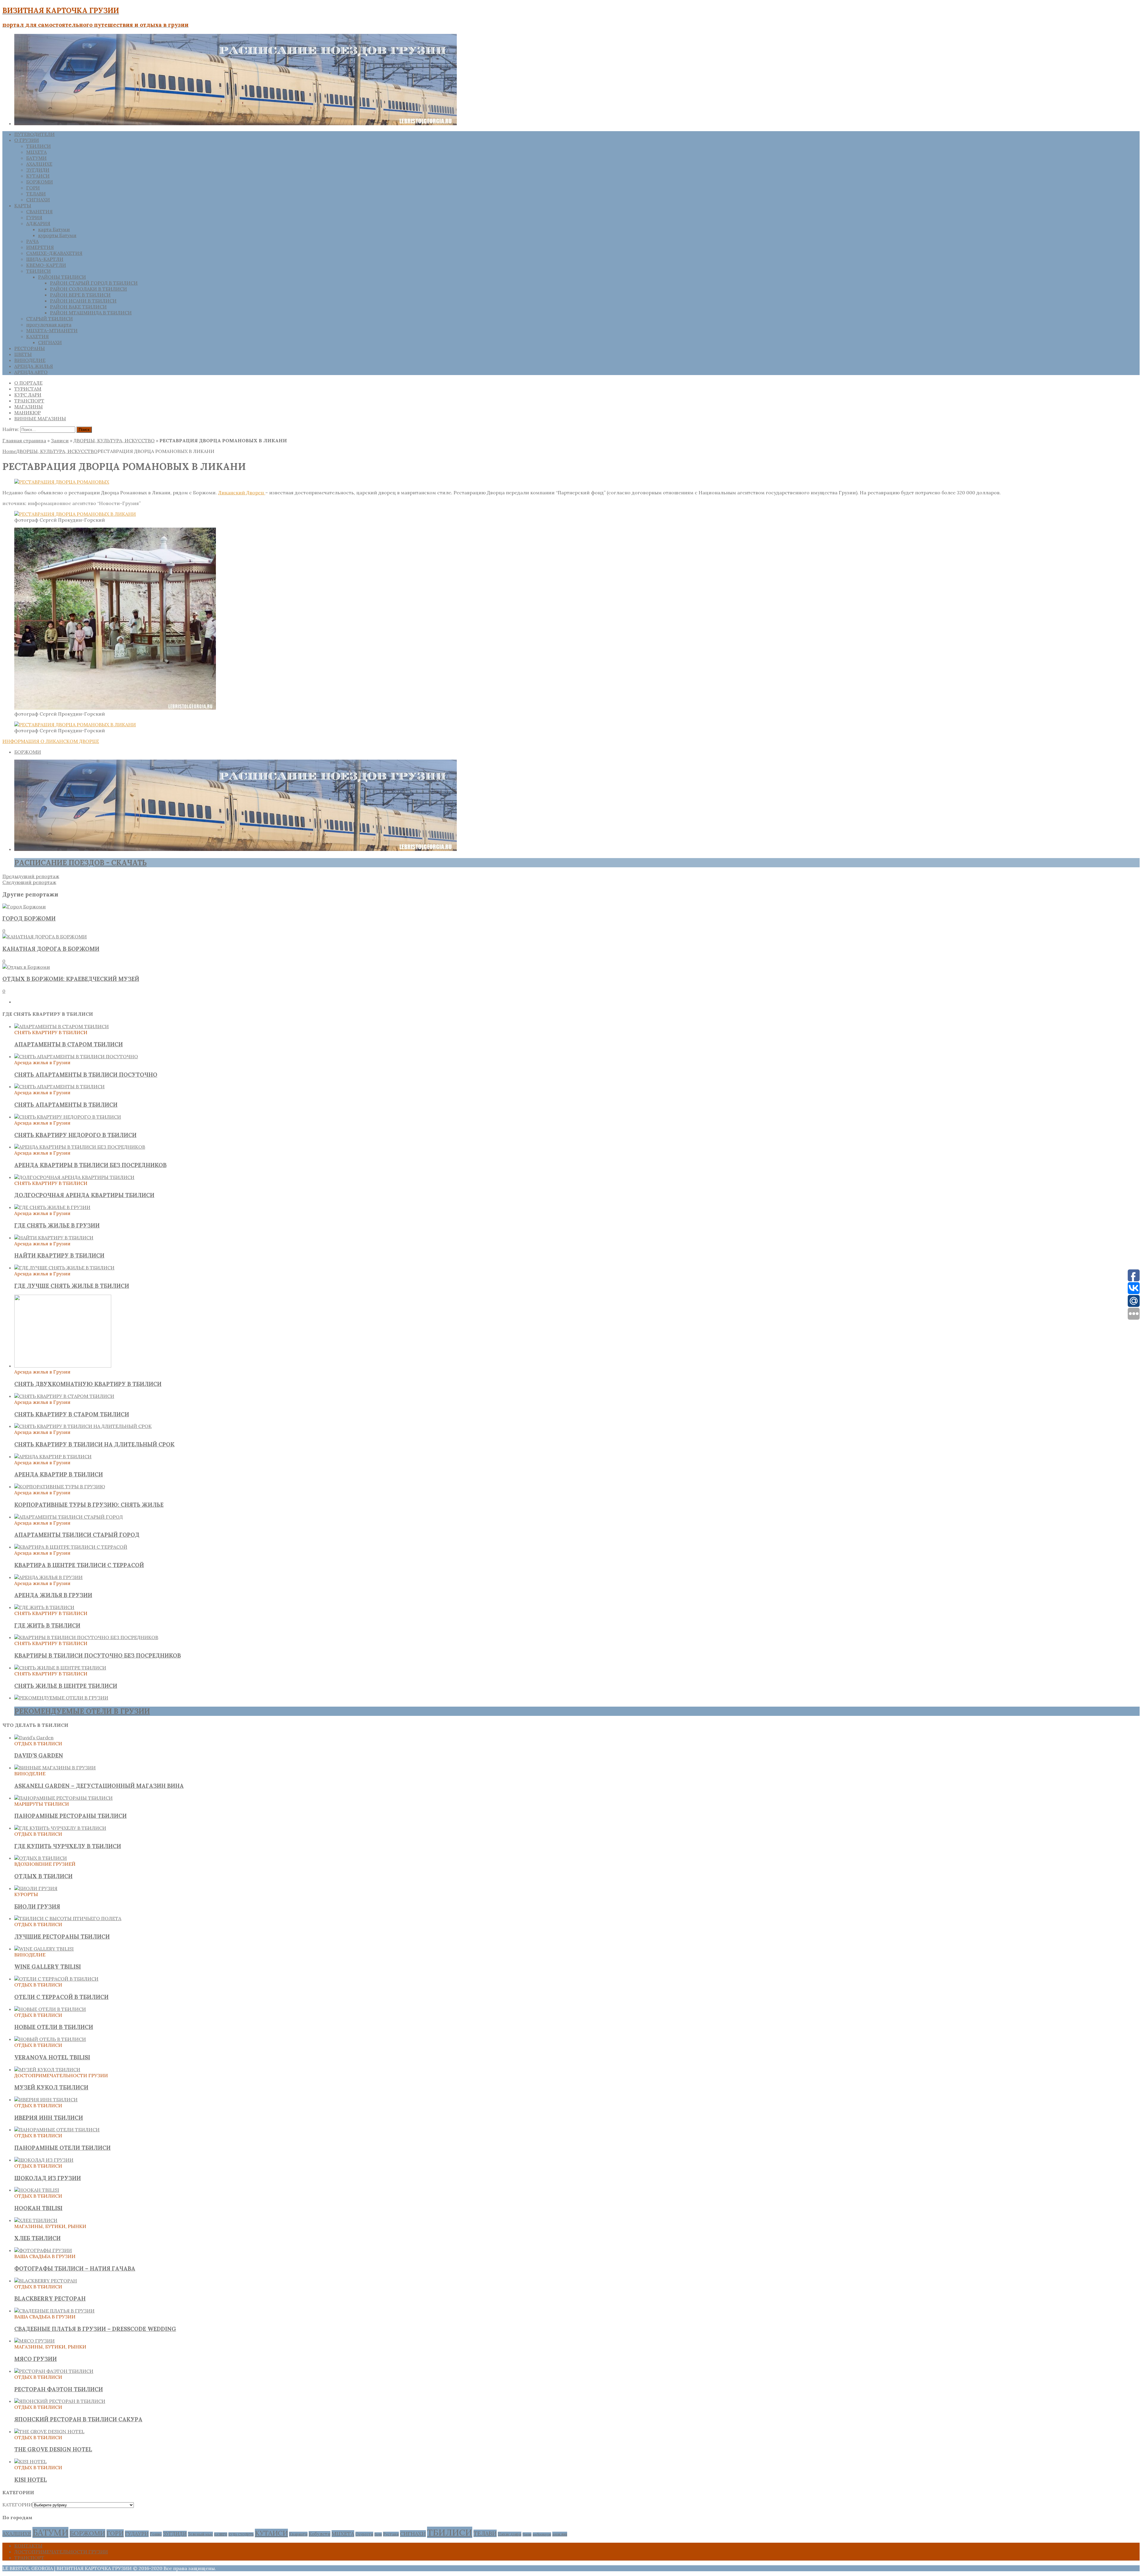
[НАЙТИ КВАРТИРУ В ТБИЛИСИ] (54, 1238)
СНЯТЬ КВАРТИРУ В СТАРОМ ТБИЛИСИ (72, 1414)
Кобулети (320, 2534)
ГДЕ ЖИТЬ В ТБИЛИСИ (47, 1625)
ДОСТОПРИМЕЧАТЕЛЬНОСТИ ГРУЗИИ (61, 2552)
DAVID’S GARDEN (39, 1755)
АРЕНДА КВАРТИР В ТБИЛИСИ (59, 1474)
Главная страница (24, 440)
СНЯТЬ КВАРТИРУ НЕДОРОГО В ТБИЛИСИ (75, 1135)
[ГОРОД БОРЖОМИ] (24, 907)
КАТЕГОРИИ (17, 2505)
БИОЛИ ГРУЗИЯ (37, 1906)
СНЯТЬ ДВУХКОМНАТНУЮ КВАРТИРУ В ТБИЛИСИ (88, 1384)
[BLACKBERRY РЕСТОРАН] (46, 2281)
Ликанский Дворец (242, 493)
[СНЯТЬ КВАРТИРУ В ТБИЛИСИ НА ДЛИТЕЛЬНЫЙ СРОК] (83, 1426)
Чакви (527, 2534)
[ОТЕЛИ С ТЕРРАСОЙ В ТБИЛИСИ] (56, 1979)
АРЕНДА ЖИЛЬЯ (34, 366)
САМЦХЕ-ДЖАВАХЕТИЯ (54, 253)
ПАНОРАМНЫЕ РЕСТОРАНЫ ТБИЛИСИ (70, 1816)
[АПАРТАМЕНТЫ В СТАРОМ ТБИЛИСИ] (62, 1026)
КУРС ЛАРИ (28, 395)
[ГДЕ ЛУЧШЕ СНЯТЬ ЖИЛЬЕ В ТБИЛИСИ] (64, 1268)
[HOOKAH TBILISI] (37, 2190)
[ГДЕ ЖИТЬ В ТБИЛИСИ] (44, 1607)
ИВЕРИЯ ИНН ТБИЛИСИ (49, 2118)
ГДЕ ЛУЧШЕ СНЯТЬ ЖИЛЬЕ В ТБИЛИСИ (72, 1286)
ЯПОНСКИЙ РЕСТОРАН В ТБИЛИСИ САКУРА (78, 2419)
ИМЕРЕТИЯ (40, 247)
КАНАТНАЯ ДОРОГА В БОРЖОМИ (51, 949)
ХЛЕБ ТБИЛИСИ (37, 2238)
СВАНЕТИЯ (39, 211)
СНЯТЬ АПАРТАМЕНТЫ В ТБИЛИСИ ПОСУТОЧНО (86, 1075)
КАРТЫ (23, 206)
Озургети (364, 2534)
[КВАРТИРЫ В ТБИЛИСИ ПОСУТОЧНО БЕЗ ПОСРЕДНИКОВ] (86, 1637)
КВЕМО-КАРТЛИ (46, 265)
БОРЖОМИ (40, 182)
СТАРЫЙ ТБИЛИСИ (50, 319)
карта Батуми (54, 229)
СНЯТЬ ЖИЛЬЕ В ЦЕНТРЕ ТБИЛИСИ (66, 1686)
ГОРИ (33, 188)
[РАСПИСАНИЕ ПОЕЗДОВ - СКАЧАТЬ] (236, 849)
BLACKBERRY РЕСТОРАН (50, 2299)
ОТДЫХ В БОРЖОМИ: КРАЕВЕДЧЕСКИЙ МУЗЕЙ (71, 979)
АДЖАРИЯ (38, 223)
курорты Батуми (57, 235)
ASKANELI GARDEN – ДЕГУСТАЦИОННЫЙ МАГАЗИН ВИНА (99, 1786)
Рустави (391, 2534)
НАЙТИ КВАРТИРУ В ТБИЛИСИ (59, 1255)
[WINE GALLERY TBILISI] (44, 1949)
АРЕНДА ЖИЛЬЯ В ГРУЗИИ (53, 1595)
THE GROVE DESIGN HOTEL (53, 2449)
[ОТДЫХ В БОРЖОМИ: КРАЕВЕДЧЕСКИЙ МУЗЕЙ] (26, 967)
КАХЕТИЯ (37, 336)
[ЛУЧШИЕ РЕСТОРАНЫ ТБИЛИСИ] (68, 1918)
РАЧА (32, 241)
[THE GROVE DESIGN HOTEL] (49, 2431)
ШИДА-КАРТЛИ (45, 259)
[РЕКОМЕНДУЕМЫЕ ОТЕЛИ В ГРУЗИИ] (61, 1698)
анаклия (560, 2534)
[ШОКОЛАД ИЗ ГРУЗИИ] (44, 2160)
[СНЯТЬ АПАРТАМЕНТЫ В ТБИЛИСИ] (59, 1086)
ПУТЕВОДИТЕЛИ (34, 134)
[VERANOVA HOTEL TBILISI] (50, 2039)
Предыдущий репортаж (31, 876)
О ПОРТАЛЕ (28, 383)
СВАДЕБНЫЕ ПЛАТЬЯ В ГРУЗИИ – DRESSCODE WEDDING (95, 2329)
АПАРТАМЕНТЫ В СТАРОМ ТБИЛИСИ (69, 1044)
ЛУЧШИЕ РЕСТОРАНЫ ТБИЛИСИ (62, 1937)
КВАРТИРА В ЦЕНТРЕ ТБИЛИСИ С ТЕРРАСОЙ (79, 1565)
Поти (378, 2534)
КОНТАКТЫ (28, 2546)
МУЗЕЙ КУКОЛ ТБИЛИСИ (51, 2087)
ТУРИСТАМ (28, 389)
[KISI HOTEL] (30, 2461)
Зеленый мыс (200, 2534)
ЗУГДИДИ (38, 170)
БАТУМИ (36, 158)
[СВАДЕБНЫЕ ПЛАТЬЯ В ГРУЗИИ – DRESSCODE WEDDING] (54, 2311)
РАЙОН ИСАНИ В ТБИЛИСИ (83, 301)
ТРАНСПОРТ (29, 401)
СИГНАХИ (38, 200)
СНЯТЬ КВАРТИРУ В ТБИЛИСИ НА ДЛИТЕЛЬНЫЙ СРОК (94, 1444)
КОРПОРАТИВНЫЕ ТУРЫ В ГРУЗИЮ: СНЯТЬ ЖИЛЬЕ (89, 1505)
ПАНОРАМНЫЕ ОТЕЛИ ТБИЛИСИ (62, 2148)
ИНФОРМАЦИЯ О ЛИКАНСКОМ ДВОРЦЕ (51, 741)
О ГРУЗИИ (27, 140)
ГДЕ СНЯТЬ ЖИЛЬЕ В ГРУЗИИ (57, 1225)
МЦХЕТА (36, 152)
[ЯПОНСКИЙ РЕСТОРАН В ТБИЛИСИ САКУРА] (60, 2401)
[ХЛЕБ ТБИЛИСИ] (36, 2220)
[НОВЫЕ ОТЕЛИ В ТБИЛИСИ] (50, 2009)
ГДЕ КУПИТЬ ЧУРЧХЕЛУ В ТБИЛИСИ (68, 1846)
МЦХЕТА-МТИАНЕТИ (52, 330)
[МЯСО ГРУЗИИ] (34, 2341)
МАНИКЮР (28, 413)
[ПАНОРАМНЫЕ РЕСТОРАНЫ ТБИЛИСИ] (63, 1798)
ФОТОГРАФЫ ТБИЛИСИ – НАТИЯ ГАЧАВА (75, 2268)
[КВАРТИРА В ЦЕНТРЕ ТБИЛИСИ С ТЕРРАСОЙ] (71, 1547)
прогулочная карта (49, 324)
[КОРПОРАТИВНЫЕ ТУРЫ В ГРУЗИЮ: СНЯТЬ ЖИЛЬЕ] (60, 1487)
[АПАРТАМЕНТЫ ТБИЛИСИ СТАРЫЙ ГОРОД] (69, 1517)
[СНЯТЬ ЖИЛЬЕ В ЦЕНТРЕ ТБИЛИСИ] (60, 1668)
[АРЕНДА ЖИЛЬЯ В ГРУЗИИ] (48, 1577)
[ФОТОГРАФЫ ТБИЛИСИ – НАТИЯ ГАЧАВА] (43, 2250)
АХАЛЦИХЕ (39, 164)
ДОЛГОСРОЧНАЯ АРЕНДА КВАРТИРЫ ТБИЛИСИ (84, 1195)
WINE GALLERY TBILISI (48, 1967)
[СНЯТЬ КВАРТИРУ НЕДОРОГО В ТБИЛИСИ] (68, 1117)
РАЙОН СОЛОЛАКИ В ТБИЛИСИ (88, 289)
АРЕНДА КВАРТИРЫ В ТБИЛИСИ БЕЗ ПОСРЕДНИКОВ (90, 1165)
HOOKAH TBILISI (38, 2208)
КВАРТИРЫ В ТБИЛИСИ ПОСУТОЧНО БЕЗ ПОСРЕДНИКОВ (98, 1655)
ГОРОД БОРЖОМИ (29, 918)
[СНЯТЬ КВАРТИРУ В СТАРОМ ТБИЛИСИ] (64, 1396)
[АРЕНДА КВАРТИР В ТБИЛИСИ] (53, 1456)
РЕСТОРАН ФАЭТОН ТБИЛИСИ (59, 2389)
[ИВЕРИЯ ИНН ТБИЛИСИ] (46, 2100)
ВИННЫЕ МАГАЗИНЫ (40, 418)
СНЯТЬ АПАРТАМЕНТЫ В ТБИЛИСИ (66, 1105)
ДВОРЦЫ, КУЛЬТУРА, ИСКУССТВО (114, 440)
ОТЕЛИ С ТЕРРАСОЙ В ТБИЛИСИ (61, 1997)
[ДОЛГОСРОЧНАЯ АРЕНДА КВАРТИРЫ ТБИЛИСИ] (74, 1177)
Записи (60, 440)
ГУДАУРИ (137, 2534)
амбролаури (542, 2534)
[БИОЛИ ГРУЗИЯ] (36, 1888)
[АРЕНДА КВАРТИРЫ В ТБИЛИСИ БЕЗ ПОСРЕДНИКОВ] (80, 1147)
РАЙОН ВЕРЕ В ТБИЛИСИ (80, 295)
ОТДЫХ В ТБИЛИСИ (43, 1876)
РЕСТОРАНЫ (30, 348)
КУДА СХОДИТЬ (241, 2534)
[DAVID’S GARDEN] (34, 1738)
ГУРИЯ (34, 217)
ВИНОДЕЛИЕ (30, 360)
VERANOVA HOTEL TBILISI (52, 2057)
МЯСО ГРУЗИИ (36, 2359)
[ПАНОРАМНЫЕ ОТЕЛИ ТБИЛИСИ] (57, 2130)
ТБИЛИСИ (39, 146)
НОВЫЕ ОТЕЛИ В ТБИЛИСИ (54, 2027)
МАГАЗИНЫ (29, 407)
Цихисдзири (510, 2534)
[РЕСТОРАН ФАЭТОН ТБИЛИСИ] (54, 2371)
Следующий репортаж (29, 882)
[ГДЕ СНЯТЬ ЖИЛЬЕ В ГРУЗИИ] (52, 1207)
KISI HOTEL (31, 2480)
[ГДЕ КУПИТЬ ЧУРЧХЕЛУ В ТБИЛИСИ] (60, 1828)
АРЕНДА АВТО (31, 372)
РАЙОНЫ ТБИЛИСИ (62, 277)
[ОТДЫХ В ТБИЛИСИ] (41, 1858)
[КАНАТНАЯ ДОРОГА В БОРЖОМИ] (45, 937)
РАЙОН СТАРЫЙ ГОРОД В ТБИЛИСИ (94, 283)
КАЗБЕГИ (221, 2534)
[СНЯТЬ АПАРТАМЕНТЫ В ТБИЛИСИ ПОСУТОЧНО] (76, 1056)
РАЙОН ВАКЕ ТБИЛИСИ (78, 307)
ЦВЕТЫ (23, 354)
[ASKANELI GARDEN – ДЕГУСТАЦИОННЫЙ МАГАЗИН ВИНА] (55, 1768)
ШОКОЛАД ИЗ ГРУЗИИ (48, 2178)
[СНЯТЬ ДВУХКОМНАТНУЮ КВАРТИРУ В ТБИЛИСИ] (63, 1366)
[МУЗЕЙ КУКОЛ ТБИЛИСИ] (47, 2069)
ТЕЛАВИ (36, 194)
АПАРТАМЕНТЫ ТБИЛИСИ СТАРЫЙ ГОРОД (77, 1535)
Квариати (298, 2534)
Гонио (156, 2534)
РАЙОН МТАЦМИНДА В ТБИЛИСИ (91, 313)
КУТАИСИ (38, 176)
